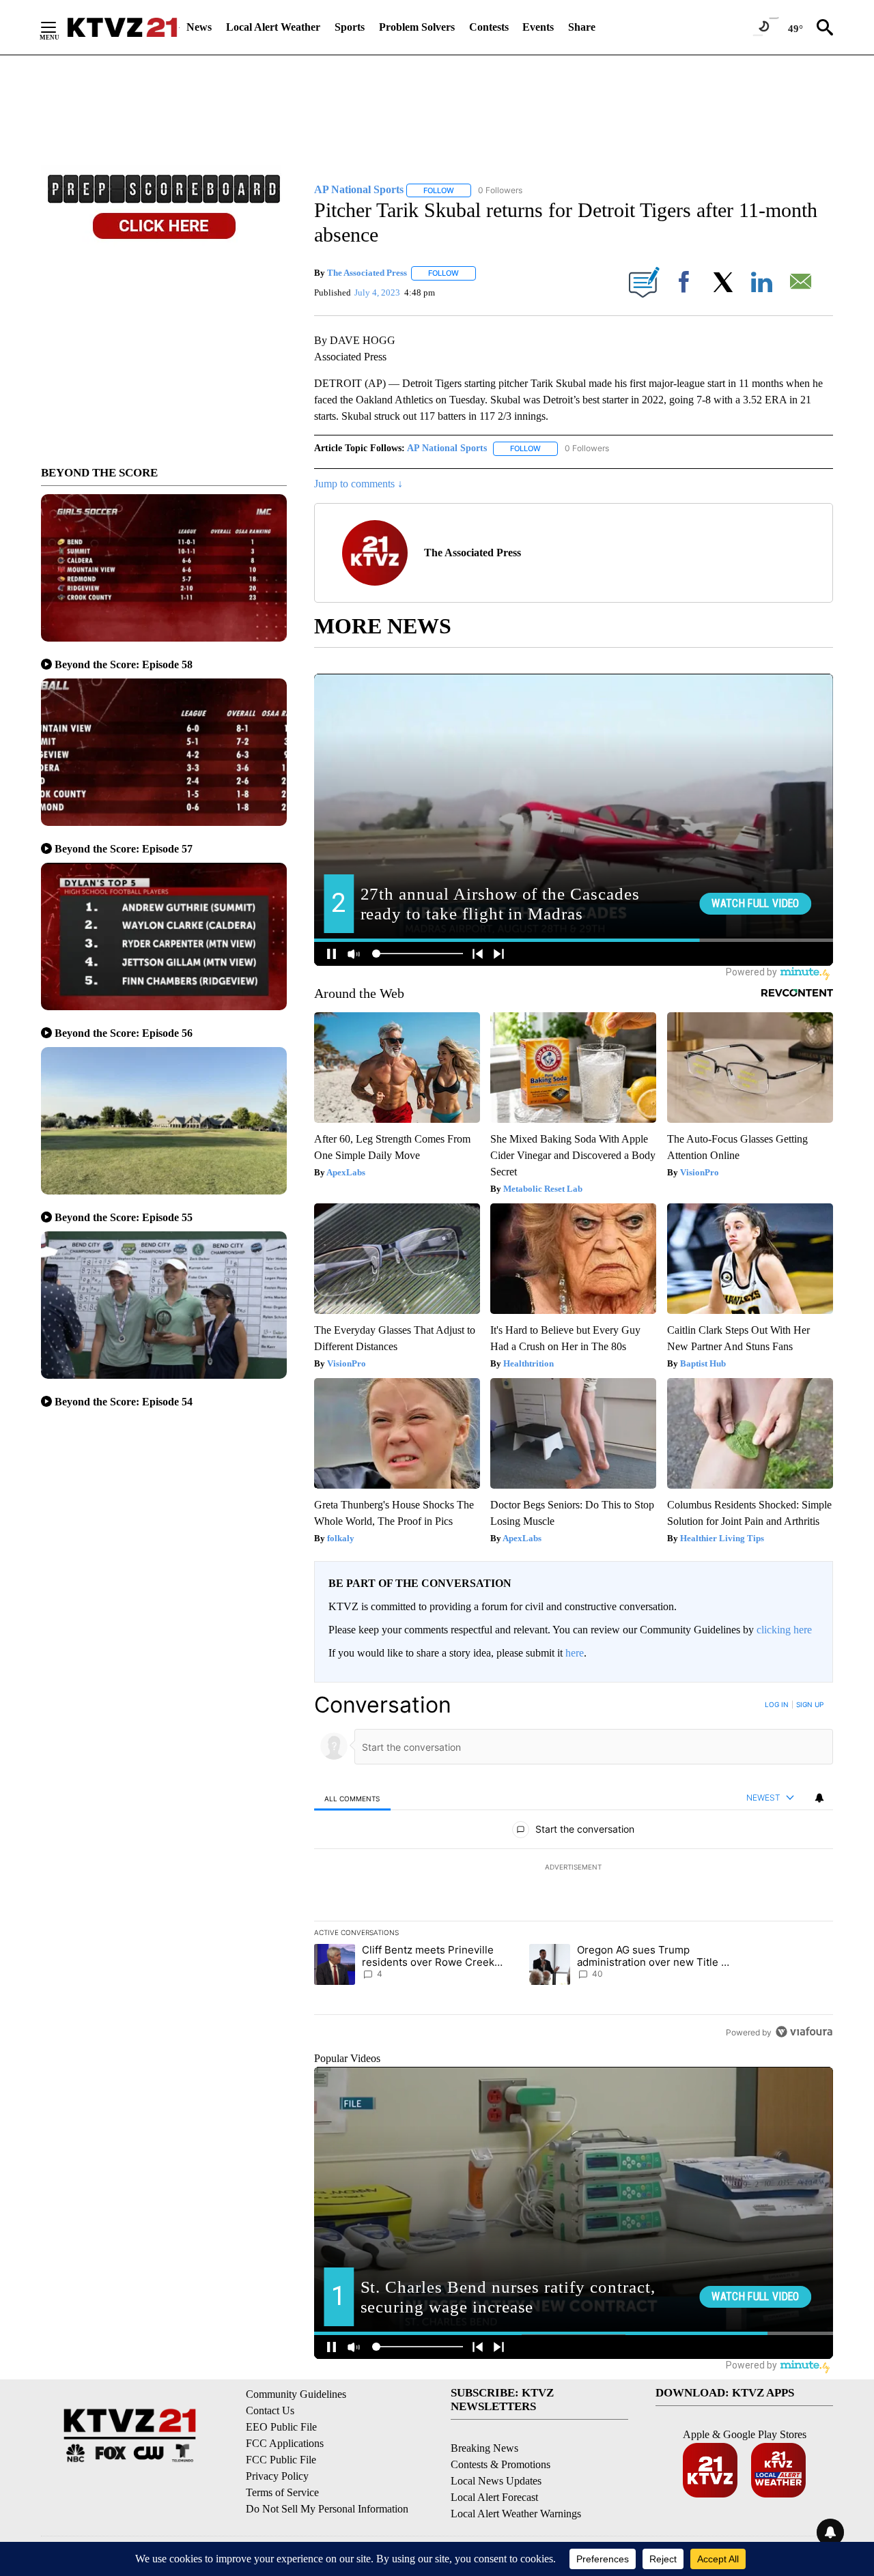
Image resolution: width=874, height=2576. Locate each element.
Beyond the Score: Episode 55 (124, 1217)
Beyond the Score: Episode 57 (124, 849)
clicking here (784, 1630)
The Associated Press (367, 273)
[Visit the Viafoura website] (804, 2032)
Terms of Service (282, 2492)
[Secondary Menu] (59, 27)
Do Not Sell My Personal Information (327, 2509)
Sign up (810, 1704)
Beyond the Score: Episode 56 (124, 1033)
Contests (489, 27)
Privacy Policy (277, 2476)
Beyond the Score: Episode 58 (124, 664)
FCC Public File (281, 2460)
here (575, 1653)
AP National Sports (447, 448)
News (199, 27)
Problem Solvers (417, 27)
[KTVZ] (122, 27)
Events (538, 27)
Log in (777, 1704)
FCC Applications (285, 2443)
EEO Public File (281, 2427)
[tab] (352, 1798)
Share (582, 27)
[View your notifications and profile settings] (819, 1798)
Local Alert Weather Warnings (516, 2514)
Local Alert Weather (273, 27)
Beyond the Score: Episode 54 (124, 1402)
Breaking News (484, 2448)
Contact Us (270, 2410)
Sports (350, 27)
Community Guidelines (296, 2394)
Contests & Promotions (501, 2464)
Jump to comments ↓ (358, 484)
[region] (574, 1868)
